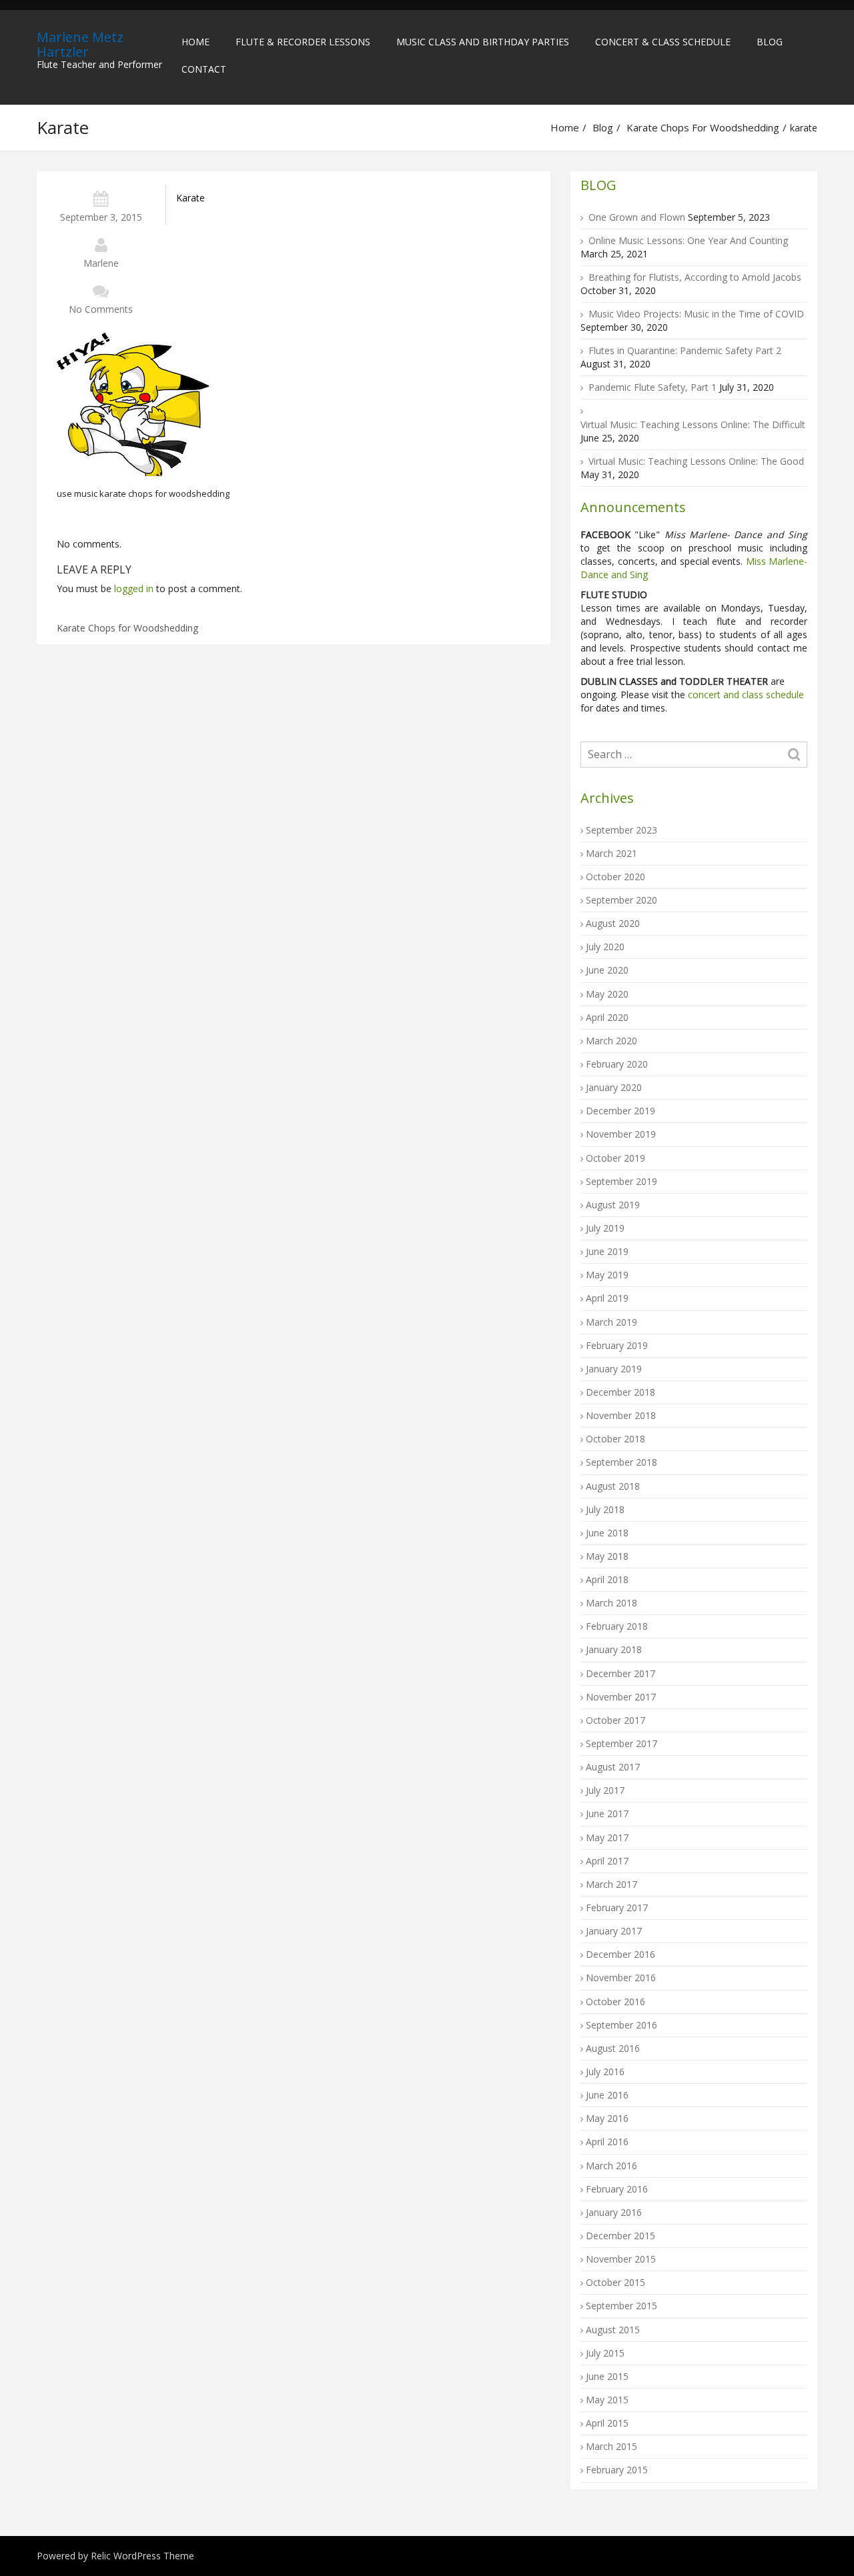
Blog (770, 42)
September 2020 (621, 900)
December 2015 (620, 2236)
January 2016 (614, 2212)
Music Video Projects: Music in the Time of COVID (696, 314)
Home (195, 42)
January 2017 (614, 1931)
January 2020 (614, 1087)
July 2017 (605, 1790)
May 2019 (607, 1275)
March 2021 (611, 853)
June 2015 (607, 2376)
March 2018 (611, 1603)
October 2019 (615, 1158)
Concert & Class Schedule (663, 42)
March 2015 (611, 2446)
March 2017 (611, 1884)
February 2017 (617, 1907)
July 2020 (605, 947)
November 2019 (621, 1134)
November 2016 (621, 1978)
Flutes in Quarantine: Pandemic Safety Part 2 (685, 350)
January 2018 (614, 1649)
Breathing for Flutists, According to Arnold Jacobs (695, 277)
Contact (204, 69)
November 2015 (621, 2259)
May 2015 (607, 2400)
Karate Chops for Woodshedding (703, 127)
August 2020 (613, 923)
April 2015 (607, 2423)
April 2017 (607, 1861)
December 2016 (620, 1954)
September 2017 (621, 1743)
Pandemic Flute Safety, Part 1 (653, 387)
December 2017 (620, 1673)
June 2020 (607, 970)
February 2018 (617, 1626)
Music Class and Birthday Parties (483, 42)
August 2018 (613, 1486)
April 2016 (607, 2142)
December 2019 (620, 1111)
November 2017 (621, 1697)
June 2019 (607, 1251)
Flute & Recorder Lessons (303, 42)
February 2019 (617, 1345)
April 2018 (607, 1579)
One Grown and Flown (637, 217)
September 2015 (621, 2306)
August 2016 (613, 2048)
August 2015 (613, 2330)
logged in (134, 588)
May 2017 (607, 1837)
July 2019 (605, 1228)
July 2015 (605, 2353)
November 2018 (621, 1415)
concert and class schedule (745, 695)
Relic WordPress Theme (142, 2556)
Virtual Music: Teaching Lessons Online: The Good (696, 461)
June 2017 (607, 1813)
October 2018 (615, 1439)
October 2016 (615, 2002)
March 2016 (611, 2166)
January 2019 (614, 1369)
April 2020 (607, 1017)
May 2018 (607, 1556)
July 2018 (605, 1509)
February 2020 (617, 1064)
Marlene (101, 263)
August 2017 (613, 1767)
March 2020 (611, 1041)
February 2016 (617, 2189)
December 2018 (620, 1392)
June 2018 (607, 1533)
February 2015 (617, 2470)
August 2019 (613, 1205)
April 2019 (607, 1298)
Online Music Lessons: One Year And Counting (688, 240)
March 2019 (611, 1322)
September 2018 (621, 1462)
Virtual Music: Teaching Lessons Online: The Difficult (693, 424)
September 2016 (621, 2025)
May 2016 (607, 2118)
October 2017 (615, 1720)
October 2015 (615, 2282)
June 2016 (607, 2095)
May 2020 (607, 994)
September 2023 (621, 830)
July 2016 (605, 2072)
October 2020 (615, 877)
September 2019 (621, 1181)
